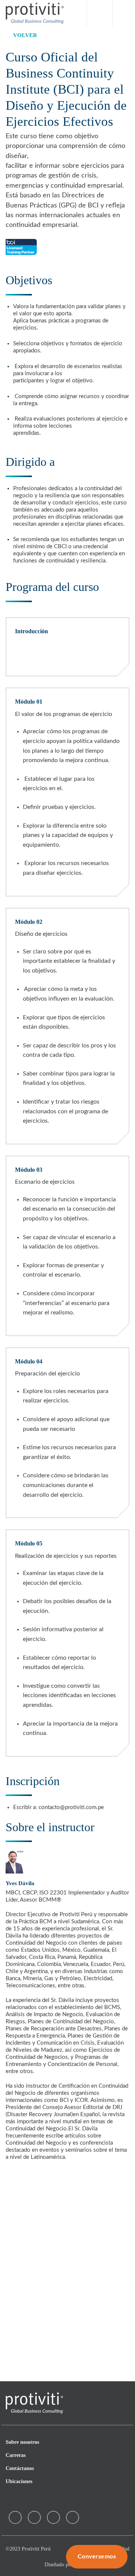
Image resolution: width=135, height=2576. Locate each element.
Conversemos (97, 2557)
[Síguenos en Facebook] (15, 2517)
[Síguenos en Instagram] (34, 2517)
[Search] (100, 13)
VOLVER (25, 35)
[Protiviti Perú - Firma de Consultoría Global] (35, 13)
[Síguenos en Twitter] (53, 2517)
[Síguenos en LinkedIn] (73, 2517)
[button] (121, 13)
